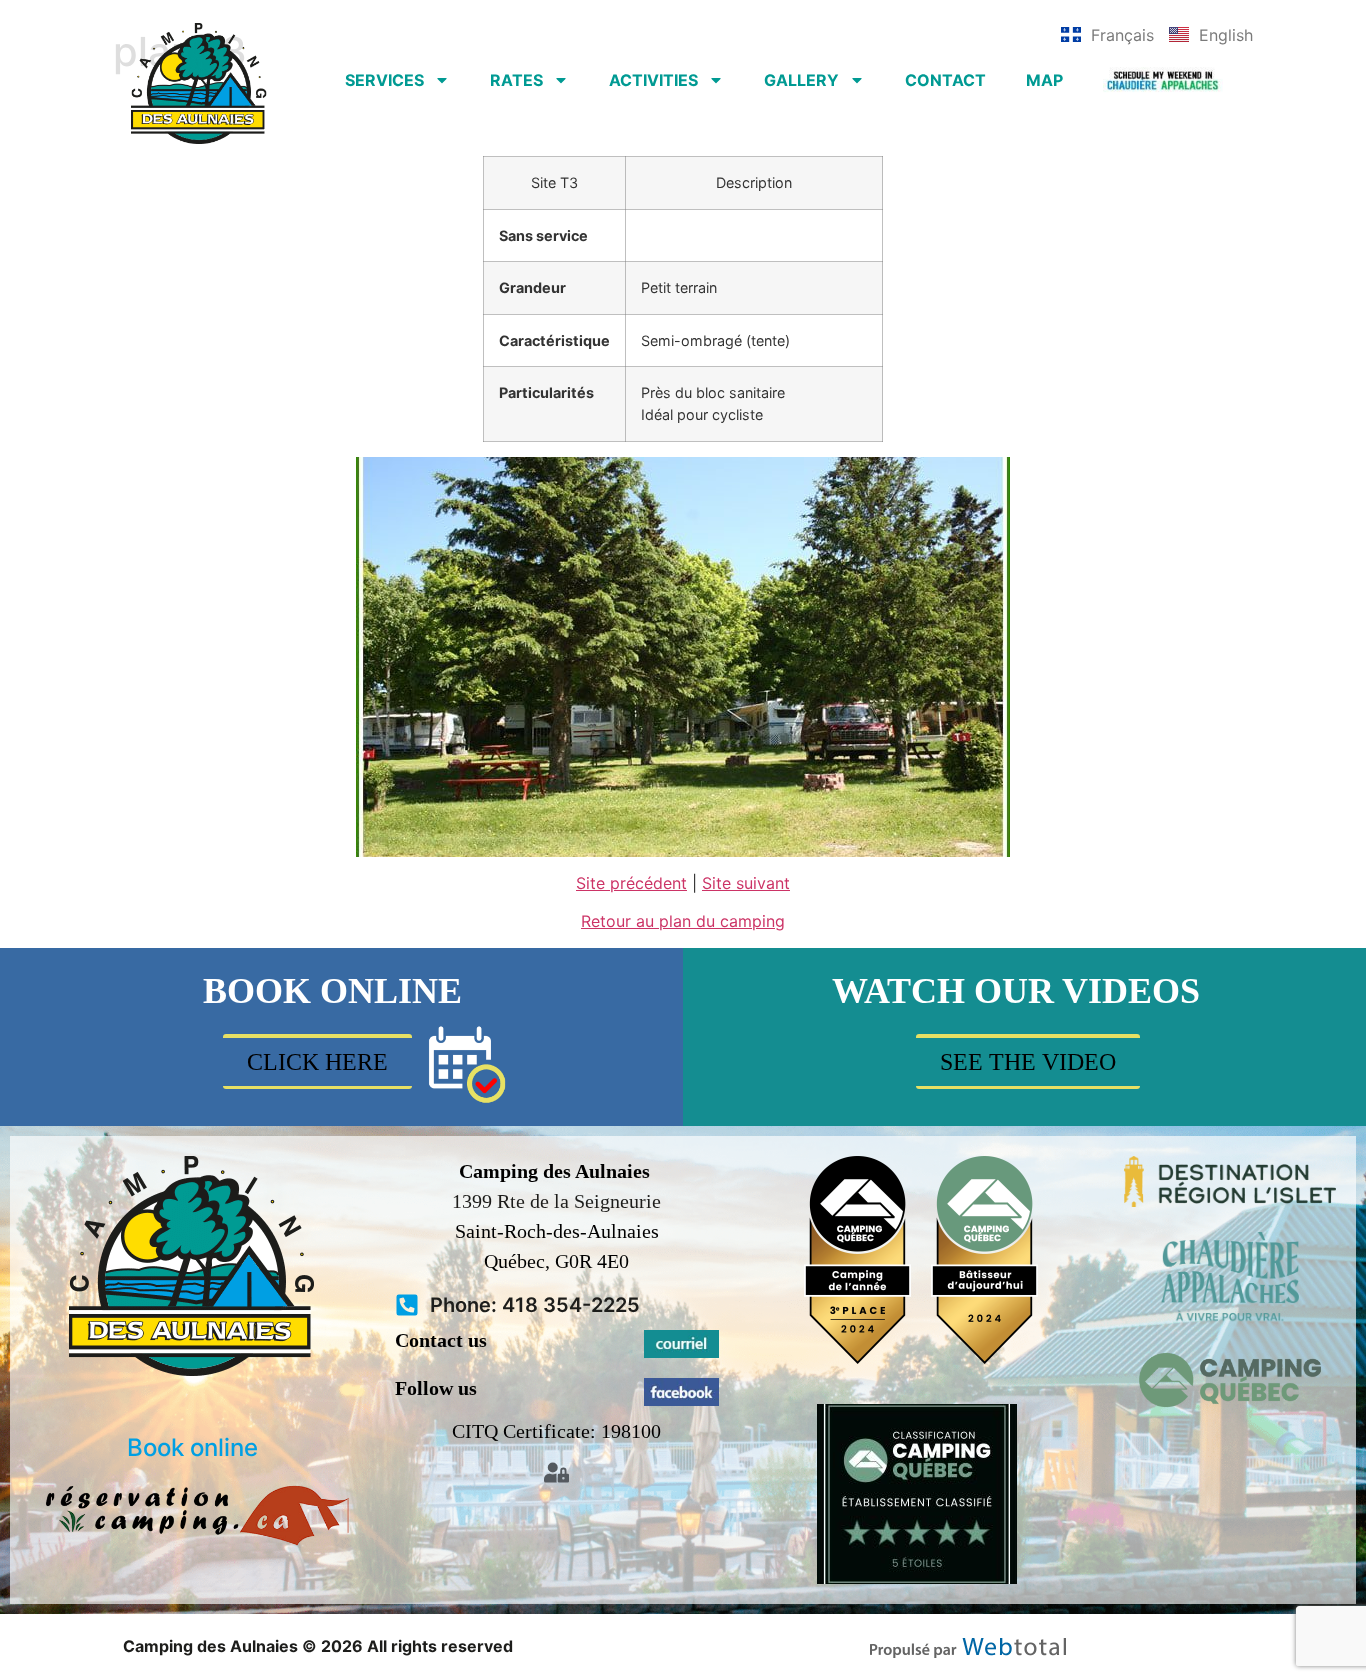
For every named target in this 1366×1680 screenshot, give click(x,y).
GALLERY (801, 80)
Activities (653, 80)
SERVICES (384, 80)
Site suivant (746, 883)
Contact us (441, 1340)
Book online (192, 1447)
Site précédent (631, 883)
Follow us (436, 1388)
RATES (516, 80)
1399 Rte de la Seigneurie (556, 1201)
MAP (1044, 80)
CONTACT (945, 80)
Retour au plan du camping (683, 921)
